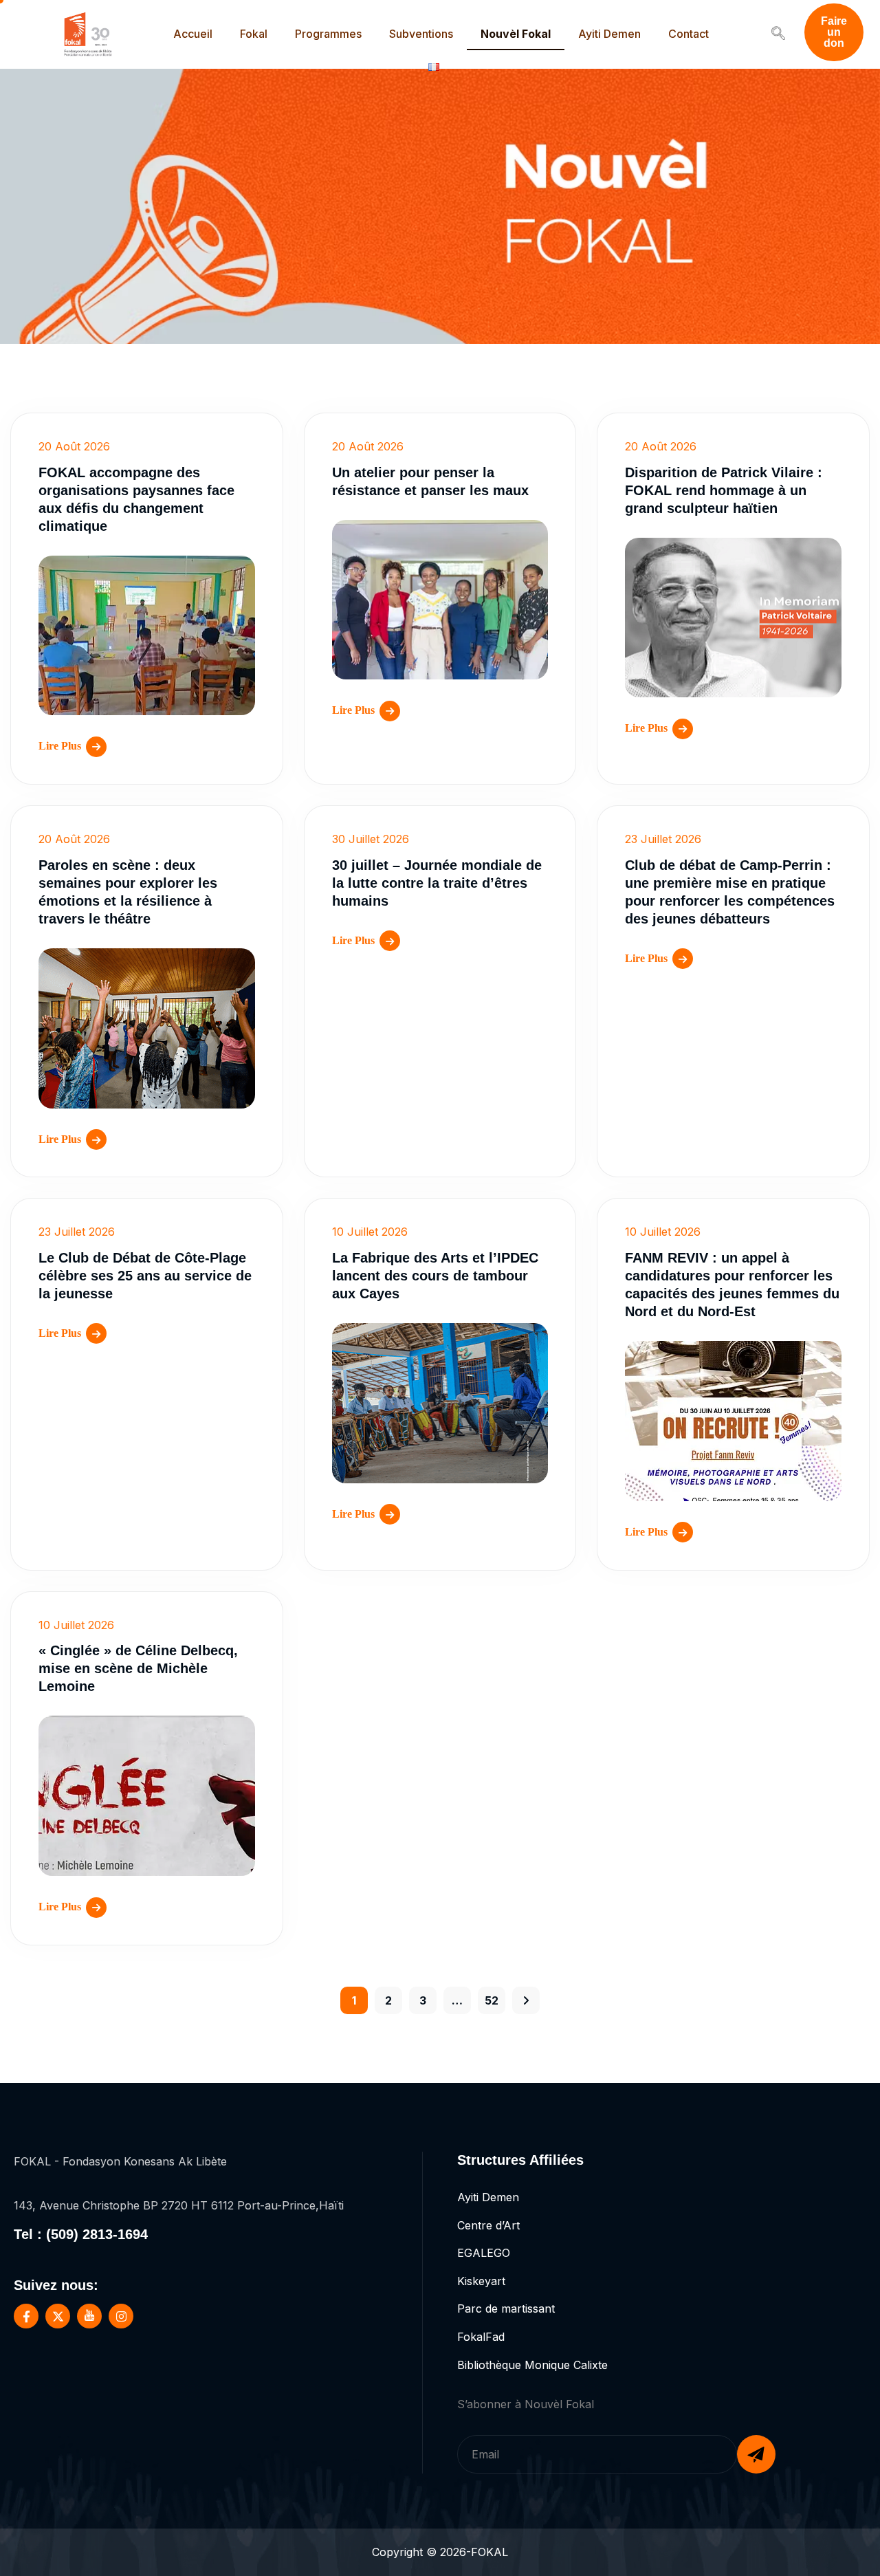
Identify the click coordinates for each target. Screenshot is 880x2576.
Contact (689, 34)
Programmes (328, 34)
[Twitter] (58, 2316)
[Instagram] (121, 2316)
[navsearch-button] (778, 34)
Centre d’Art (488, 2225)
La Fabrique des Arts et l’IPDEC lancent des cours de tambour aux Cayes (435, 1276)
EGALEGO (484, 2253)
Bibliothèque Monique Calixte (532, 2365)
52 (492, 2000)
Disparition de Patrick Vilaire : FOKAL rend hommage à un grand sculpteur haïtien (724, 490)
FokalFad (481, 2337)
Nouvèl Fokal (516, 34)
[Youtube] (89, 2316)
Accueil (193, 34)
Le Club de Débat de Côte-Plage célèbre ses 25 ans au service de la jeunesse (145, 1276)
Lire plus (60, 746)
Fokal (254, 34)
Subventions (421, 34)
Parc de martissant (506, 2308)
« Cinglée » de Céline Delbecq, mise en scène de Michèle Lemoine (138, 1668)
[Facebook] (26, 2316)
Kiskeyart (481, 2281)
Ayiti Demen (609, 34)
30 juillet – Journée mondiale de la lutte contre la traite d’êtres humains (437, 883)
